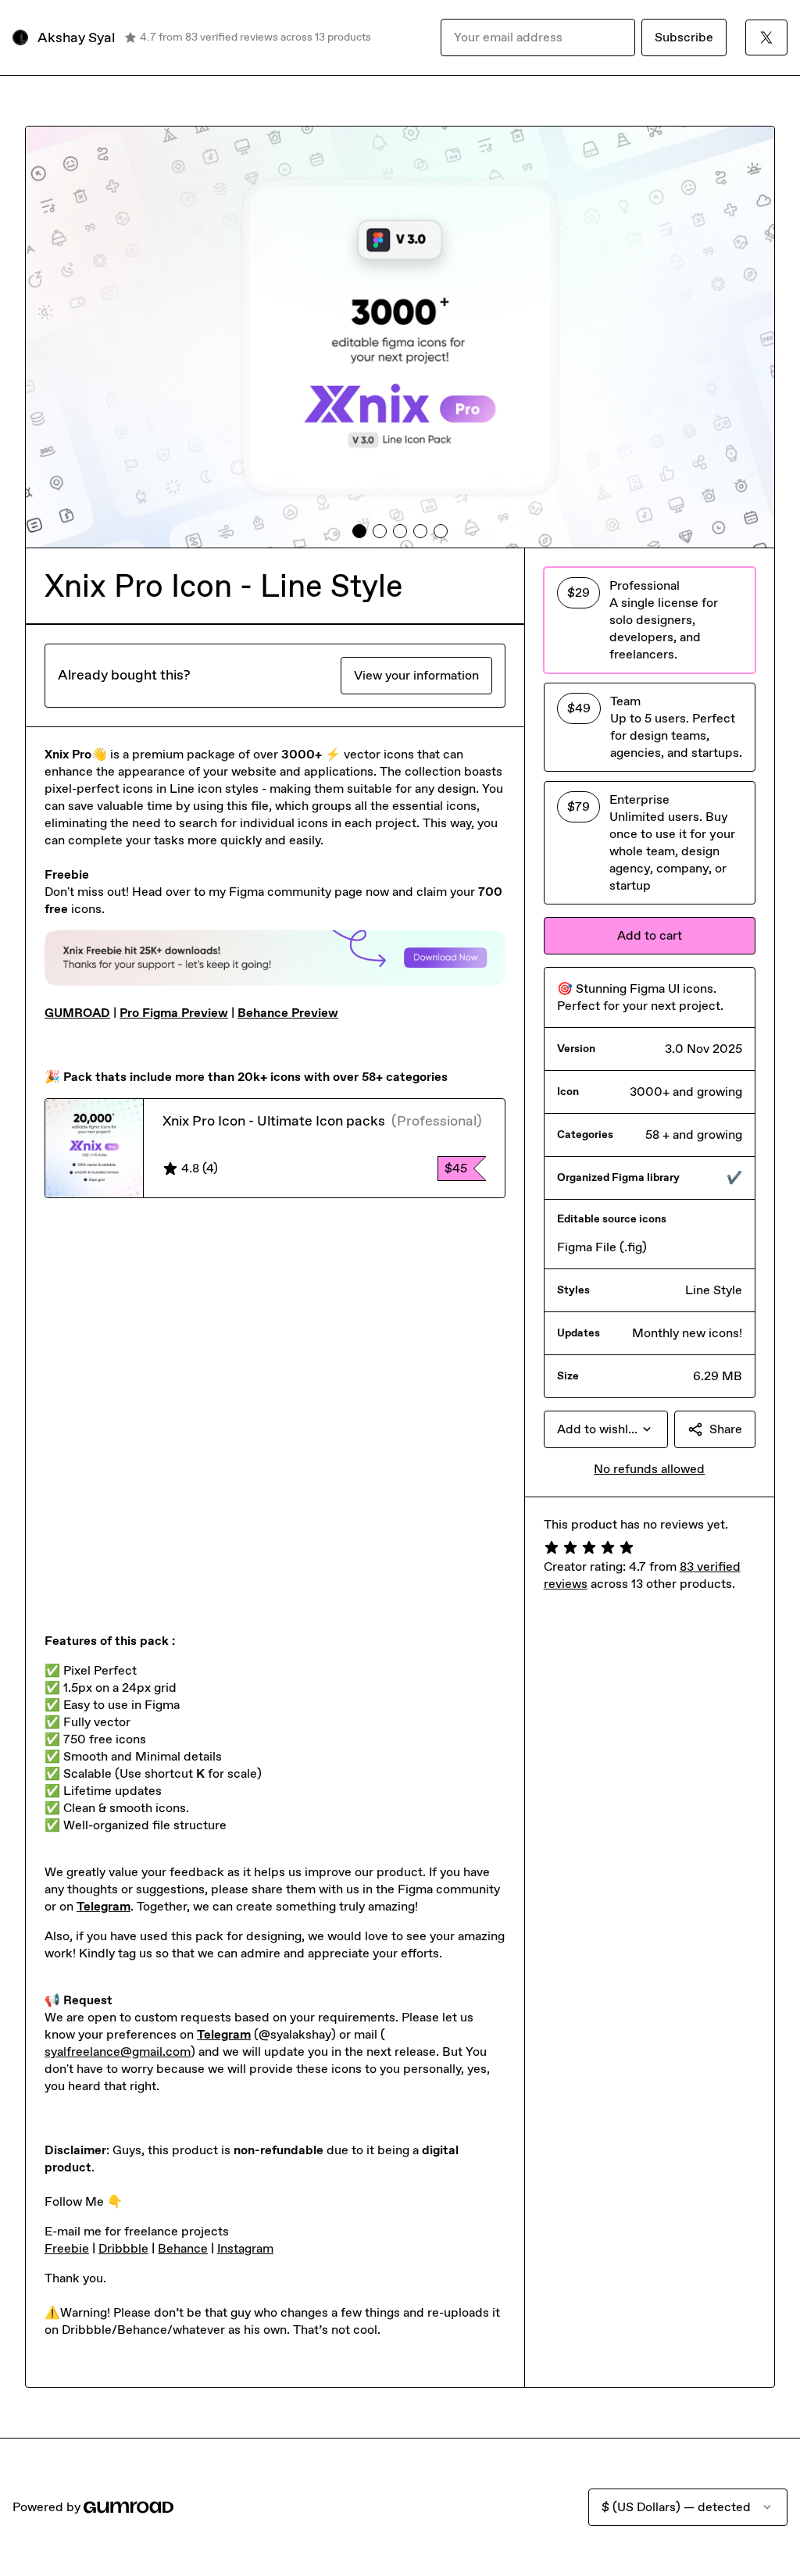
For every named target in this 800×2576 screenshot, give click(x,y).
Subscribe (684, 37)
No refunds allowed (649, 1469)
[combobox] (606, 1429)
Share (726, 1429)
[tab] (359, 531)
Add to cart (650, 935)
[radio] (650, 620)
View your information (416, 675)
